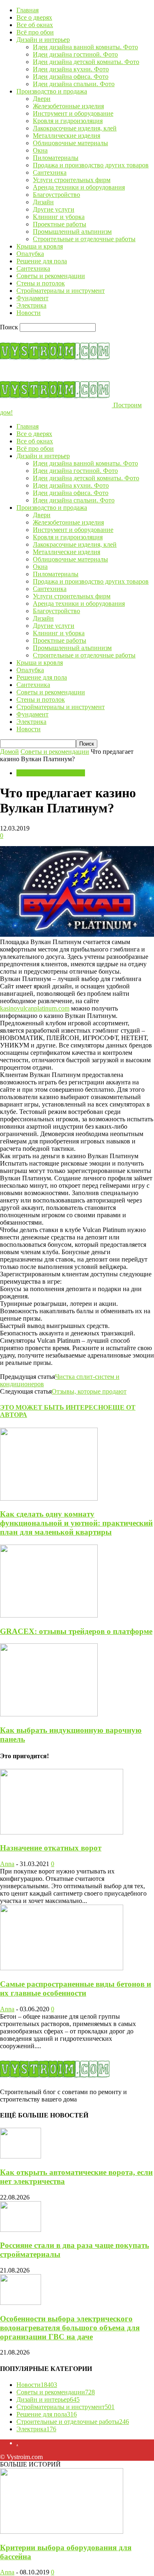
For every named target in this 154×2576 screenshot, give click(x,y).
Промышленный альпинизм (72, 232)
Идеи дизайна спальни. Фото (74, 84)
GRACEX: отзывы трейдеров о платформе (76, 1631)
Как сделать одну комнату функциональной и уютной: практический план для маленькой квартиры (76, 1523)
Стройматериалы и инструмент (61, 291)
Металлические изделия (67, 136)
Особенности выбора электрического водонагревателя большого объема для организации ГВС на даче (70, 2328)
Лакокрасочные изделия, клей (75, 128)
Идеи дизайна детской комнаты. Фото (86, 62)
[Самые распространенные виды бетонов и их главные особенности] (62, 1968)
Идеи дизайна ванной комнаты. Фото (85, 47)
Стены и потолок (41, 283)
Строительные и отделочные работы (84, 239)
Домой (9, 752)
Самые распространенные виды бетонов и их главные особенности (76, 1988)
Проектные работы (60, 224)
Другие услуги (54, 209)
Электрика (31, 305)
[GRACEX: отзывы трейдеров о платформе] (49, 1615)
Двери (42, 99)
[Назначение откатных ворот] (62, 1832)
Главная (28, 10)
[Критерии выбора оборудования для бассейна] (62, 2532)
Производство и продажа (52, 91)
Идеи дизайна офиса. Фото (71, 76)
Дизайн (43, 202)
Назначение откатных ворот (51, 1848)
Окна (40, 150)
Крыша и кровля (40, 246)
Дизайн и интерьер (43, 40)
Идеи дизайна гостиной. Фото (75, 54)
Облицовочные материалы (70, 143)
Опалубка (30, 254)
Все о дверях (34, 17)
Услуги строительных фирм (72, 180)
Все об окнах (35, 25)
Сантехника (50, 172)
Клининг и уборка (59, 217)
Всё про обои (35, 32)
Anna (7, 1864)
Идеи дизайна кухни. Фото (71, 69)
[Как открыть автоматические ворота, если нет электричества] (21, 2156)
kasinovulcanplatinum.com (35, 1008)
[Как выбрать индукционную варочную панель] (49, 1714)
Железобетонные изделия (68, 106)
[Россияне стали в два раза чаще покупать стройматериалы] (21, 2230)
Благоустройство (56, 195)
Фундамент (32, 298)
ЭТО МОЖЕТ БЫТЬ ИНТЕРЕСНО (54, 1407)
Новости (29, 313)
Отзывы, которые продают (89, 1391)
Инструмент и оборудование (73, 113)
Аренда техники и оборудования (79, 187)
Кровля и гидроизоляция (68, 121)
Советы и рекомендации (51, 276)
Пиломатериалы (56, 158)
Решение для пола (42, 261)
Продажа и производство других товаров (91, 165)
